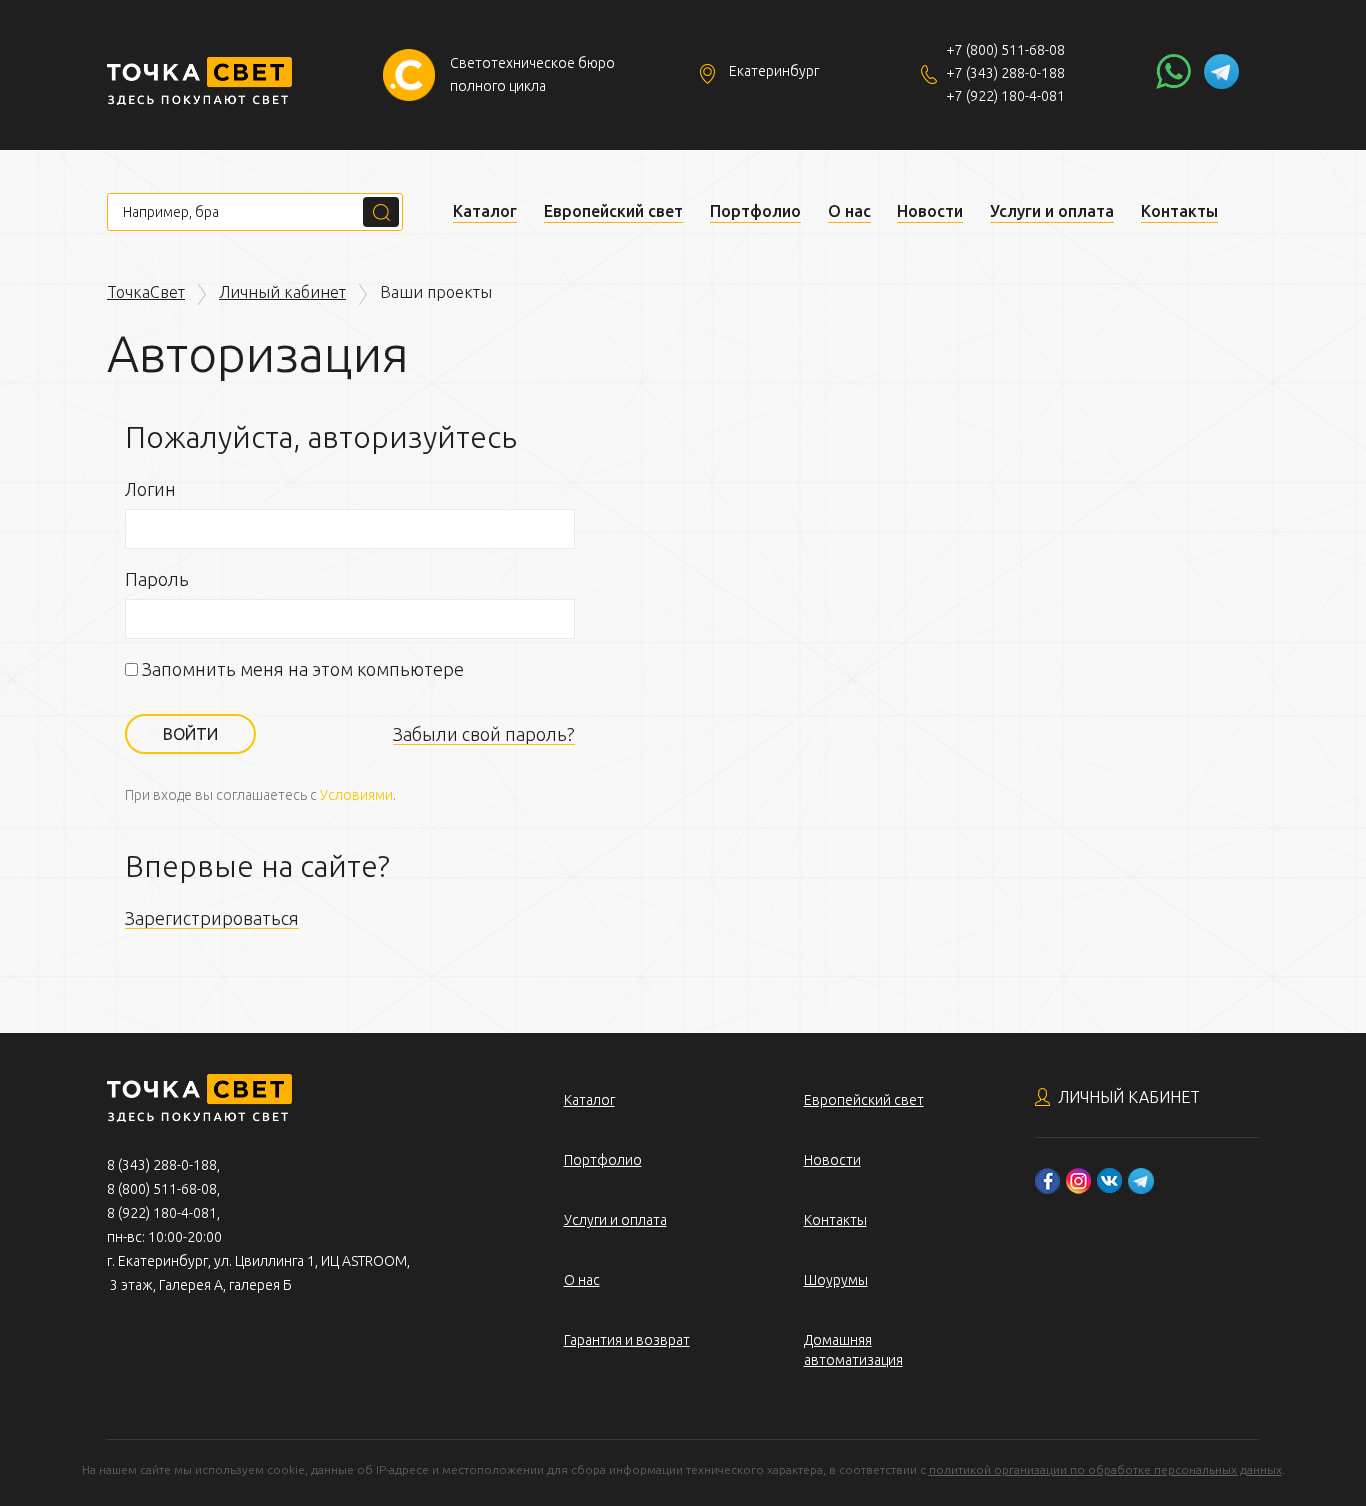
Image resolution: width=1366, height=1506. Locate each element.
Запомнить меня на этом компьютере (301, 669)
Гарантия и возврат (627, 1340)
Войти (190, 734)
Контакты (1179, 211)
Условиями (356, 795)
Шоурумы (836, 1280)
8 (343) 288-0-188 (162, 1165)
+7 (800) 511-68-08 (1005, 50)
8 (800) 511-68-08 (162, 1189)
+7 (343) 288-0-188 (1005, 73)
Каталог (485, 211)
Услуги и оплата (1052, 211)
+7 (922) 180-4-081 (1005, 96)
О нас (849, 211)
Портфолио (755, 211)
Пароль (157, 579)
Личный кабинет (282, 292)
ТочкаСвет (146, 292)
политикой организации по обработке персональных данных (1105, 1469)
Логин (150, 489)
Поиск (381, 212)
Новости (930, 211)
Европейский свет (613, 211)
